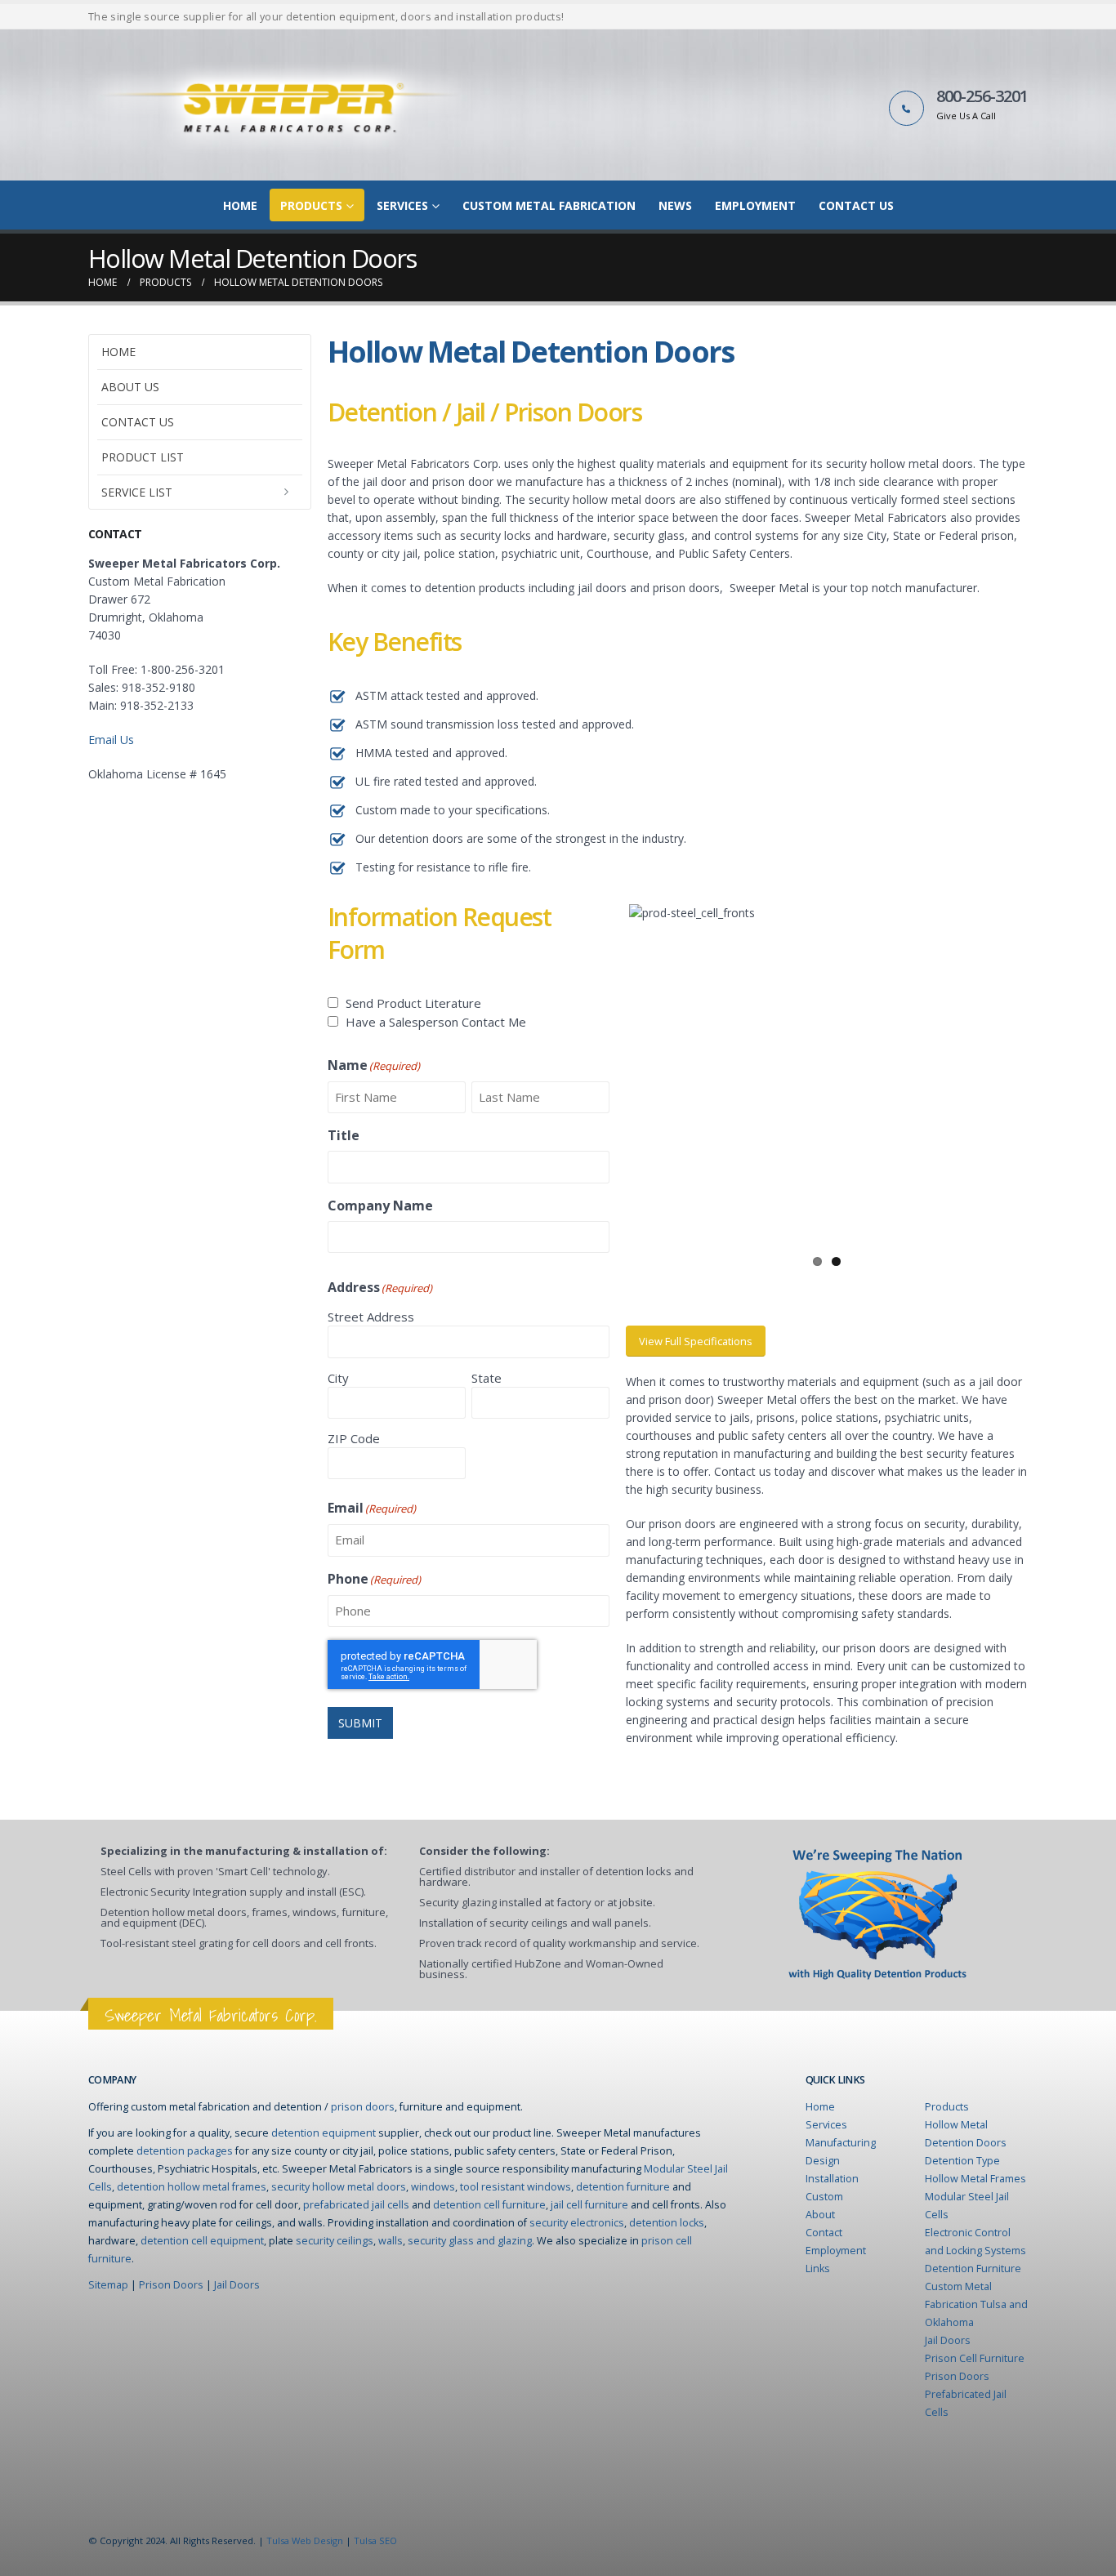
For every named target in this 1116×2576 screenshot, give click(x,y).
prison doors (363, 2107)
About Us (130, 387)
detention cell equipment (202, 2241)
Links (818, 2268)
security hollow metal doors (339, 2187)
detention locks (667, 2223)
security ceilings (335, 2241)
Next (1049, 1075)
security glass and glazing (470, 2241)
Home (240, 205)
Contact (824, 2233)
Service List (137, 492)
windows (433, 2187)
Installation (832, 2179)
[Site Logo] (284, 105)
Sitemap (108, 2285)
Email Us (111, 740)
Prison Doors (171, 2285)
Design (823, 2161)
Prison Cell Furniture (975, 2358)
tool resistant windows (516, 2187)
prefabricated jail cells (356, 2205)
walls (391, 2241)
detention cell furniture (489, 2205)
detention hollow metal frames (192, 2187)
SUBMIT (360, 1723)
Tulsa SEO (375, 2540)
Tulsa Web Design (305, 2540)
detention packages (185, 2151)
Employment (755, 205)
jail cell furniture (589, 2205)
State (487, 1378)
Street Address (371, 1317)
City (338, 1378)
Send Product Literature (413, 1003)
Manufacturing (841, 2143)
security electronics (577, 2223)
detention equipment (324, 2133)
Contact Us (856, 205)
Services (402, 205)
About (820, 2215)
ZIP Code (354, 1438)
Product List (143, 457)
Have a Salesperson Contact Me (436, 1022)
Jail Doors (237, 2285)
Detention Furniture (973, 2268)
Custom (824, 2197)
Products (311, 205)
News (675, 205)
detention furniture (623, 2187)
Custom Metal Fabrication (549, 205)
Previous (605, 1075)
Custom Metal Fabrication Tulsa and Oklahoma (976, 2304)
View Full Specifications (696, 1341)
